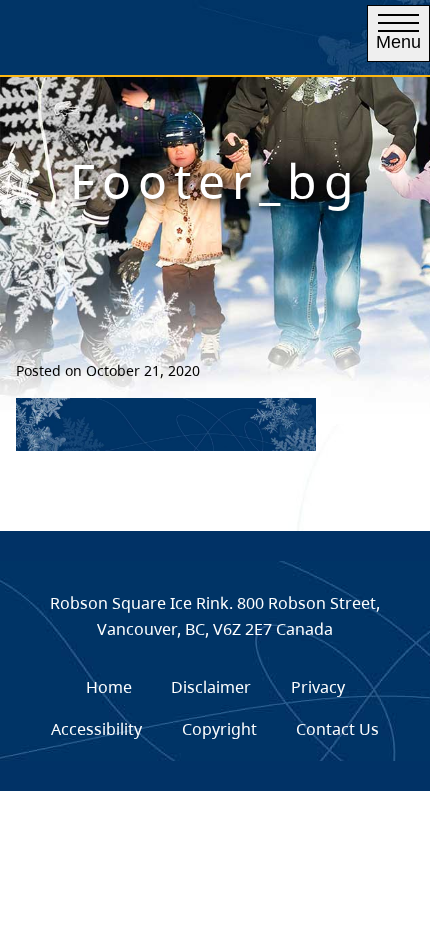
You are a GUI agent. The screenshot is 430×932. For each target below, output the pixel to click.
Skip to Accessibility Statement (191, 84)
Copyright (219, 729)
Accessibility (96, 729)
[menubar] (215, 708)
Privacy (318, 687)
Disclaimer (211, 687)
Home (109, 687)
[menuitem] (109, 687)
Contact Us (337, 729)
